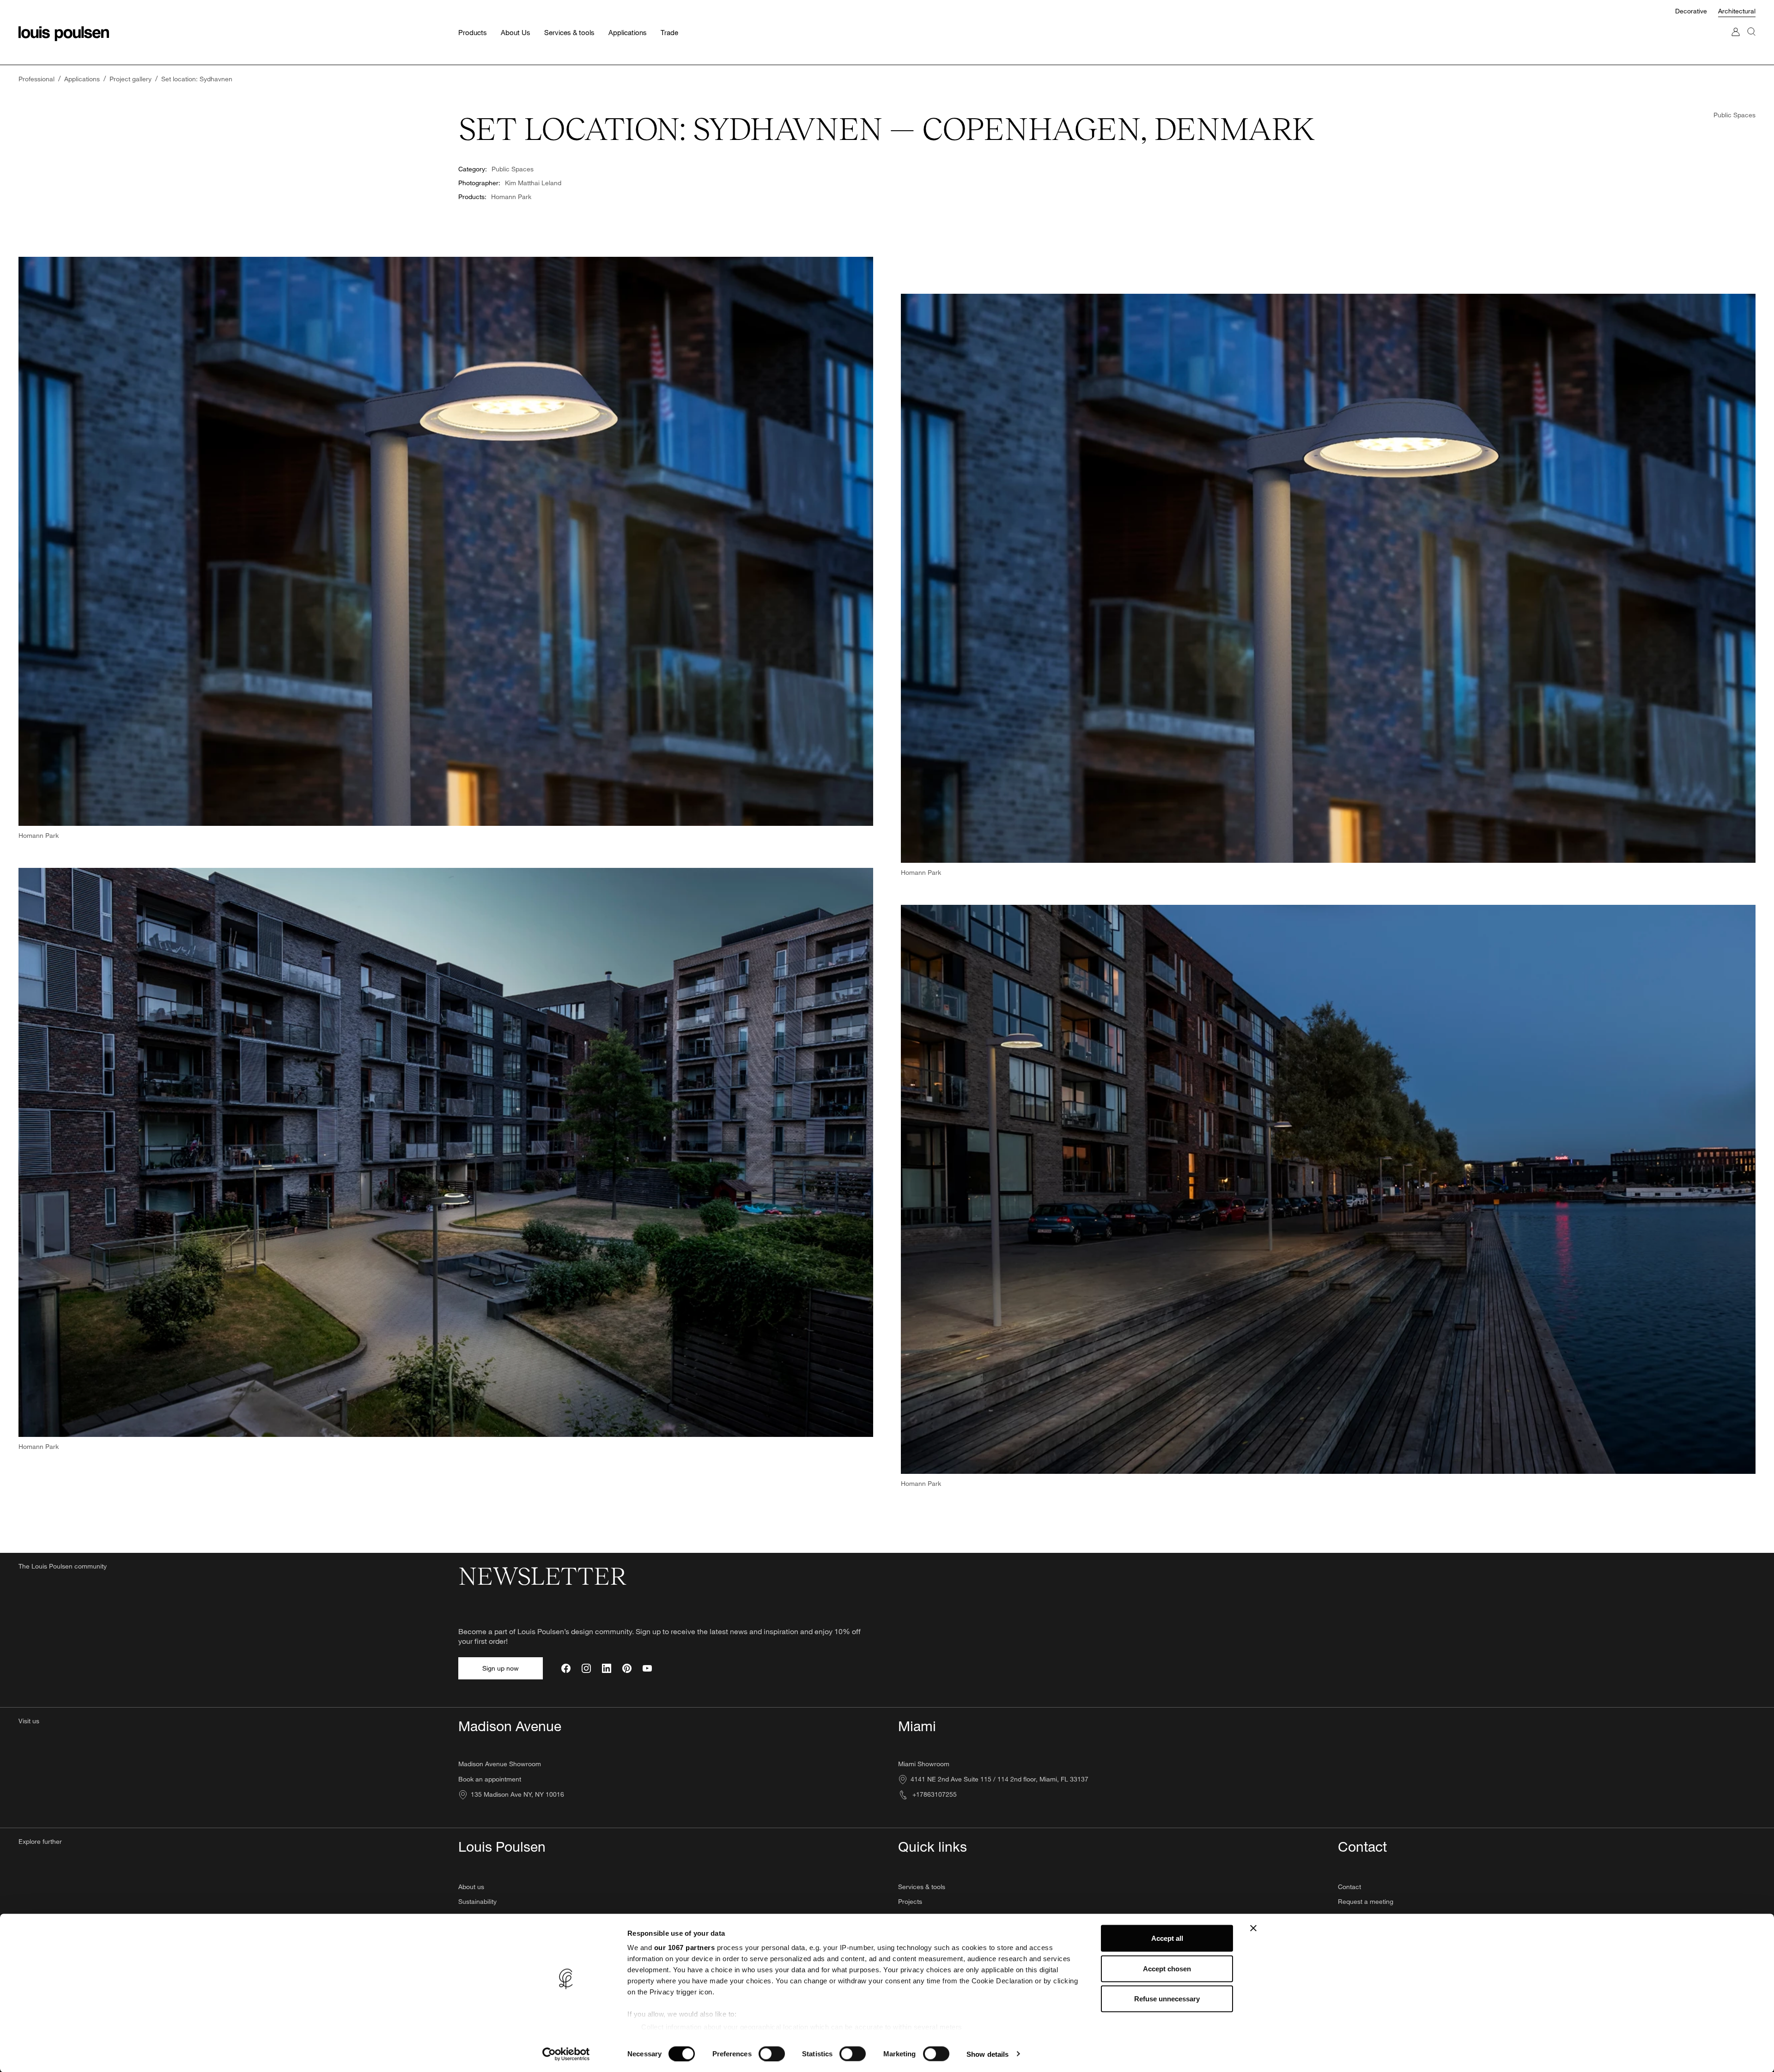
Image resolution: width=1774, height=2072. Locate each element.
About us (471, 1887)
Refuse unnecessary (1167, 1999)
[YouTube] (647, 1668)
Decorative (1692, 11)
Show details (987, 2054)
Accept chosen (1167, 1968)
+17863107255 (934, 1794)
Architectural (1737, 11)
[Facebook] (566, 1668)
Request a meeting (1366, 1901)
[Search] (1751, 41)
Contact (1349, 1887)
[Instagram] (586, 1668)
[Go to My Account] (1736, 41)
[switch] (772, 2054)
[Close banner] (1253, 1928)
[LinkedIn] (607, 1668)
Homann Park (511, 197)
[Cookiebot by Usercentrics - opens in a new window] (566, 2054)
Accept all (1167, 1938)
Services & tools (922, 1887)
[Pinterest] (627, 1668)
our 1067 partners (685, 1948)
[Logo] (64, 34)
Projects (910, 1901)
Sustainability (477, 1901)
